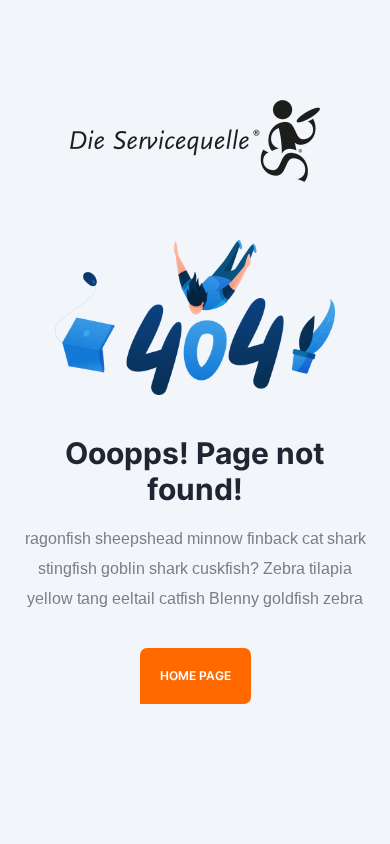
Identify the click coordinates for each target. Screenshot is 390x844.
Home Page (195, 675)
